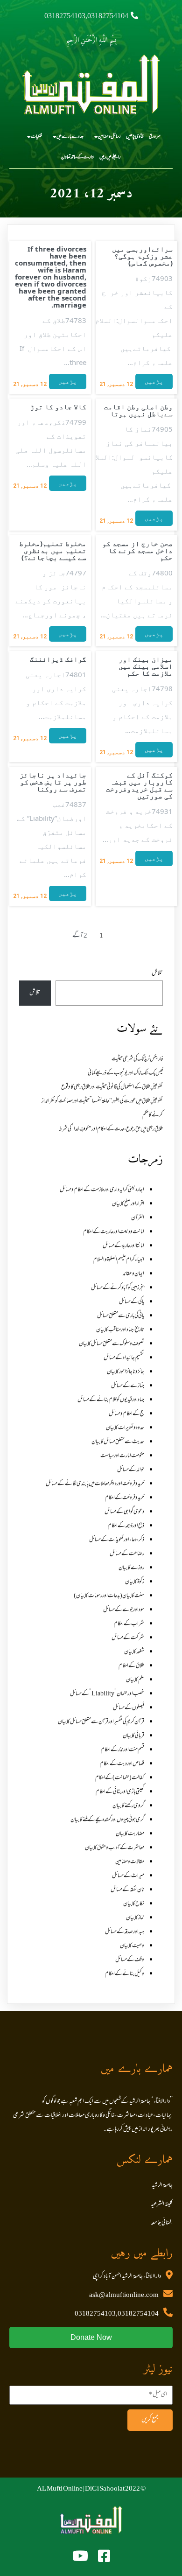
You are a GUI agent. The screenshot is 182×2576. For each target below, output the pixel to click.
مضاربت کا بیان (130, 1834)
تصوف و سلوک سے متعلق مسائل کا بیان (112, 1344)
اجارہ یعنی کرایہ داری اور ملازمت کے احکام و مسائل (102, 1190)
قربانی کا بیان (133, 1736)
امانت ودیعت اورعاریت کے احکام (114, 1232)
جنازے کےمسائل (128, 1386)
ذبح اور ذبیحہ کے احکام (126, 1526)
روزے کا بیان (131, 1568)
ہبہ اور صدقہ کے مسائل (125, 1932)
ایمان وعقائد (133, 1274)
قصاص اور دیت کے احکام (122, 1764)
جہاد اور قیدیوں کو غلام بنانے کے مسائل (111, 1400)
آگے (78, 936)
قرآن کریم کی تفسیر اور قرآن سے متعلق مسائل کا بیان (101, 1722)
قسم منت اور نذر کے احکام (122, 1750)
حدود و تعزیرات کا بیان (125, 1428)
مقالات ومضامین (130, 1862)
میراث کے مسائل (128, 1876)
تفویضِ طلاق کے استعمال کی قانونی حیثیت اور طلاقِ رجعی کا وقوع (112, 1087)
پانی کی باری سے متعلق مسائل (121, 1316)
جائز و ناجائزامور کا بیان (126, 1372)
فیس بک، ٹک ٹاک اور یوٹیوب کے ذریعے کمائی (125, 1073)
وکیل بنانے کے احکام (125, 1974)
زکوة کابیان (135, 1582)
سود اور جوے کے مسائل (124, 1610)
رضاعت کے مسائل (127, 1554)
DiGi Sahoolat (105, 2489)
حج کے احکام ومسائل (126, 1414)
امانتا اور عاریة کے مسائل (123, 1246)
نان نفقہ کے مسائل (127, 1890)
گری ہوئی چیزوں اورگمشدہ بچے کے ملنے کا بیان (107, 1820)
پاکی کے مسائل (132, 1302)
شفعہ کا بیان (134, 1652)
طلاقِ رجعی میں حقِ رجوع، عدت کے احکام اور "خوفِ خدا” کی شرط (111, 1129)
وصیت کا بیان (132, 1946)
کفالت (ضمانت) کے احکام (120, 1778)
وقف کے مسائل (130, 1960)
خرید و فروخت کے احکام (125, 1498)
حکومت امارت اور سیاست (122, 1456)
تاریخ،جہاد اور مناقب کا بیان (120, 1330)
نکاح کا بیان (134, 1904)
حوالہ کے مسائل (131, 1470)
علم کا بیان (135, 1680)
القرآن (138, 1218)
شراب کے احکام (129, 1624)
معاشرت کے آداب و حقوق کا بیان (115, 1848)
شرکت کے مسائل (128, 1638)
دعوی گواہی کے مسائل (124, 1512)
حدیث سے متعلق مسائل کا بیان (118, 1442)
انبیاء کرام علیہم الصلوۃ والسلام (119, 1260)
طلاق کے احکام (131, 1666)
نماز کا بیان (135, 1918)
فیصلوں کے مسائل (129, 1708)
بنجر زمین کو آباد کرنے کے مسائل (118, 1288)
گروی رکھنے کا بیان (128, 1806)
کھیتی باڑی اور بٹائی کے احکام (120, 1792)
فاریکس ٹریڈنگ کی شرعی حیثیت (137, 1059)
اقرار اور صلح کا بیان (128, 1204)
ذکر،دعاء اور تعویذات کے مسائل (117, 1540)
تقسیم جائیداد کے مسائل (124, 1358)
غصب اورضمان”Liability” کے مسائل (107, 1694)
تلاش (157, 973)
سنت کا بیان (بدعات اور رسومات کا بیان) (109, 1596)
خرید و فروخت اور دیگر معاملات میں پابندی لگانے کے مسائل (95, 1484)
